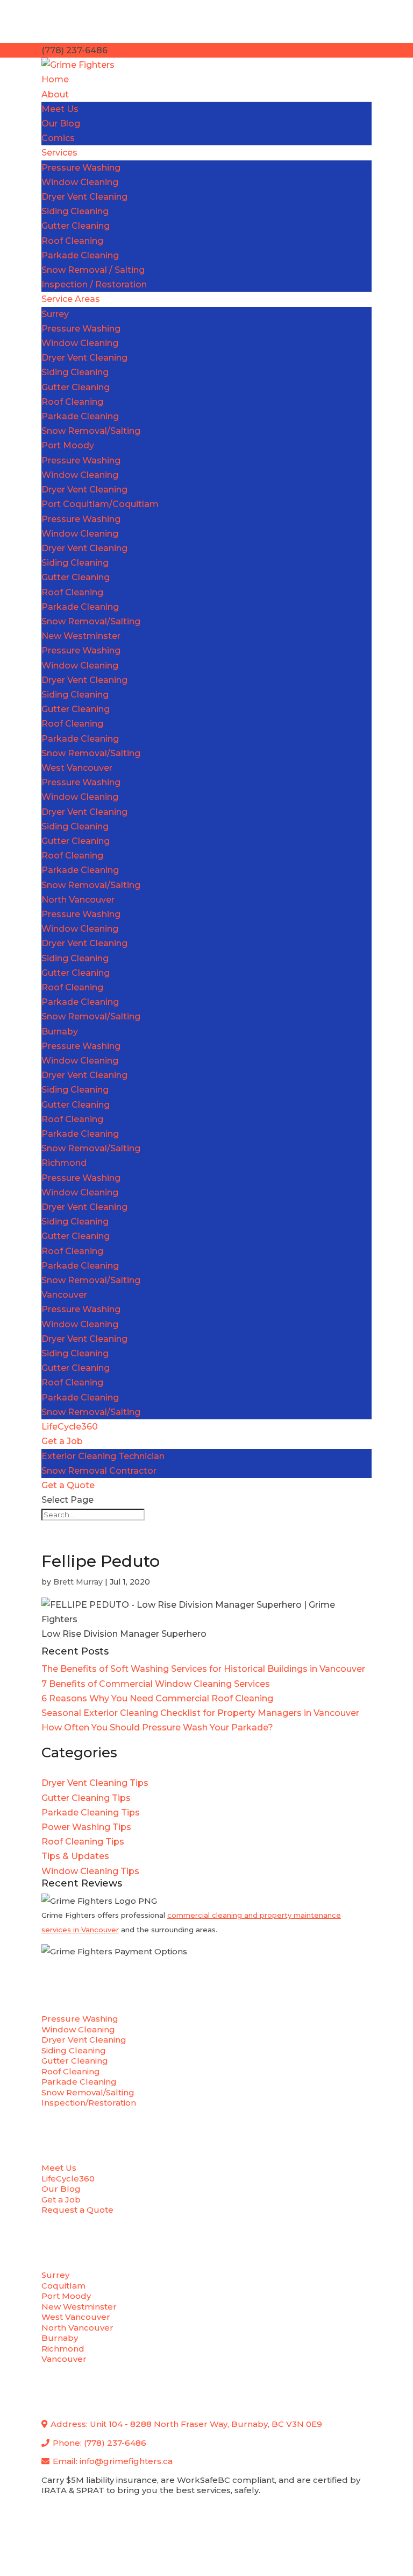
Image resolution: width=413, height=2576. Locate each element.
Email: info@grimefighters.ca (112, 2461)
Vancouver (64, 1295)
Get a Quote (68, 1485)
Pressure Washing (81, 168)
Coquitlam (63, 2286)
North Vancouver (78, 900)
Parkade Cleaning (80, 255)
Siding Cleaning (75, 211)
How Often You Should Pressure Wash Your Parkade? (157, 1727)
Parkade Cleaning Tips (91, 1813)
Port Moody (68, 445)
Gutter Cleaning (76, 226)
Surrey (55, 314)
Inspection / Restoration (94, 284)
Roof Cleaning (72, 241)
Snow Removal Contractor (99, 1471)
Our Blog (61, 124)
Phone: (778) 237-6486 (98, 2443)
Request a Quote (77, 2210)
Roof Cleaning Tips (83, 1842)
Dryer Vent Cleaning (84, 197)
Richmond (64, 1163)
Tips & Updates (75, 1856)
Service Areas (71, 299)
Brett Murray (78, 1582)
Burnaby (60, 1032)
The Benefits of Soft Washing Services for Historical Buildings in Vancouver (203, 1669)
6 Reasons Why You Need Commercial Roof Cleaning (157, 1698)
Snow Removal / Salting (93, 270)
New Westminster (81, 636)
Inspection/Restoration (89, 2103)
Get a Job (62, 1441)
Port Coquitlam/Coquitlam (100, 504)
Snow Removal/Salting (91, 431)
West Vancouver (77, 768)
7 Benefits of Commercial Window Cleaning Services (156, 1684)
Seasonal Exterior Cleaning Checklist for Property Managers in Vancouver (200, 1713)
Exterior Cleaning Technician (103, 1456)
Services (59, 153)
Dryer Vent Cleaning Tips (95, 1783)
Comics (58, 138)
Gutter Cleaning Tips (86, 1798)
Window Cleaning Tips (90, 1871)
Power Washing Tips (86, 1827)
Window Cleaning (80, 182)
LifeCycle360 (70, 1427)
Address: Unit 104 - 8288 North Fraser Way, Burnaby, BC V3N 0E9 (185, 2424)
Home (55, 79)
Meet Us (60, 109)
